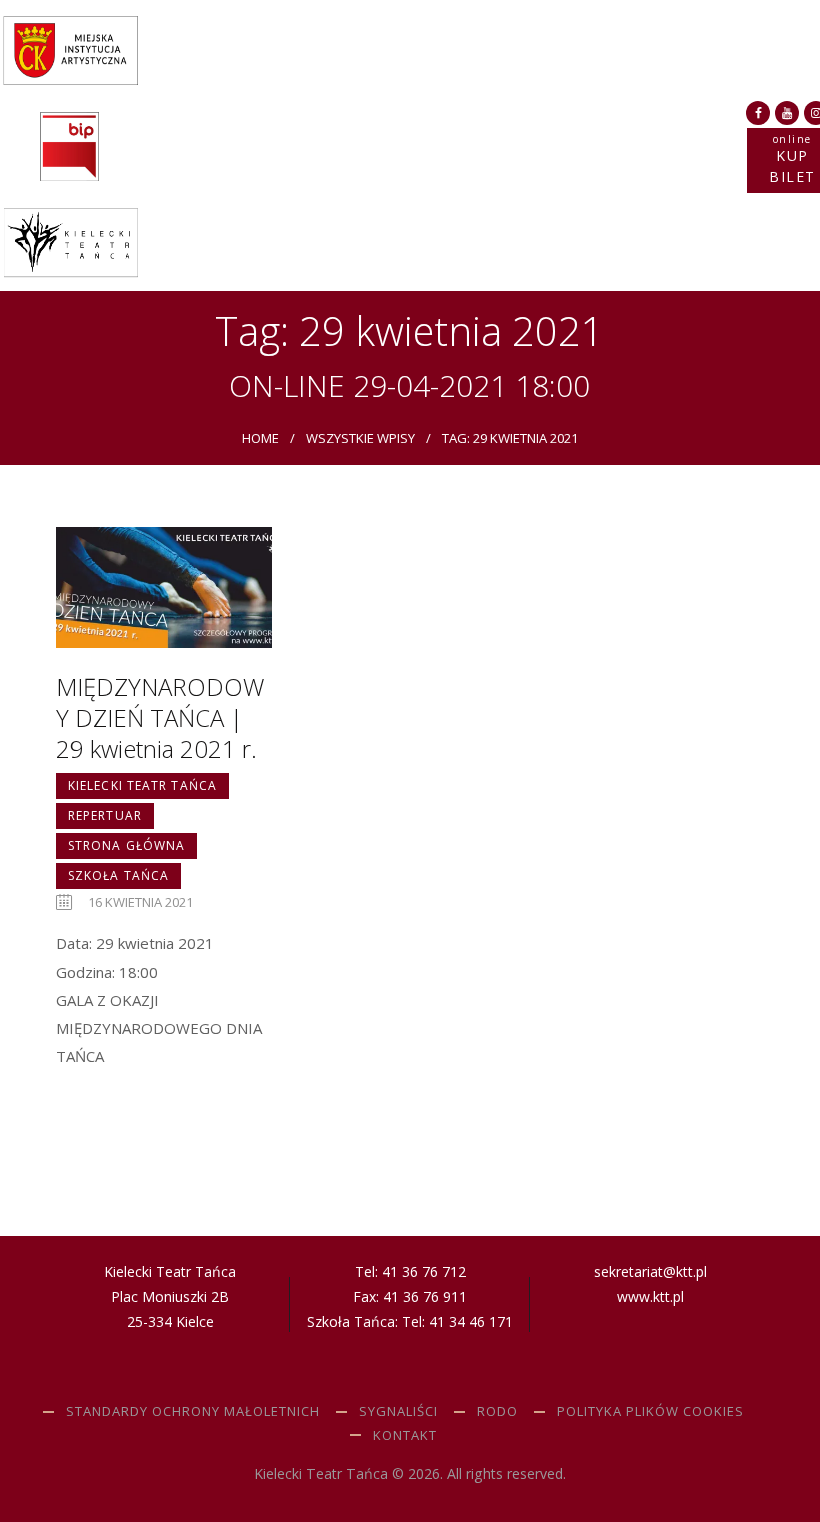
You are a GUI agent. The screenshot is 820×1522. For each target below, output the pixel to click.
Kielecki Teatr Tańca (142, 785)
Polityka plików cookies (650, 1411)
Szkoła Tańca (118, 875)
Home (260, 438)
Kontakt (405, 1435)
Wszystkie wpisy (360, 438)
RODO (497, 1411)
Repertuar (105, 815)
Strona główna (126, 845)
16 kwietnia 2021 (140, 902)
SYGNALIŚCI (398, 1411)
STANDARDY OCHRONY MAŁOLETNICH (193, 1411)
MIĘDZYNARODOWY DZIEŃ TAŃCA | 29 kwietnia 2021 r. (160, 718)
